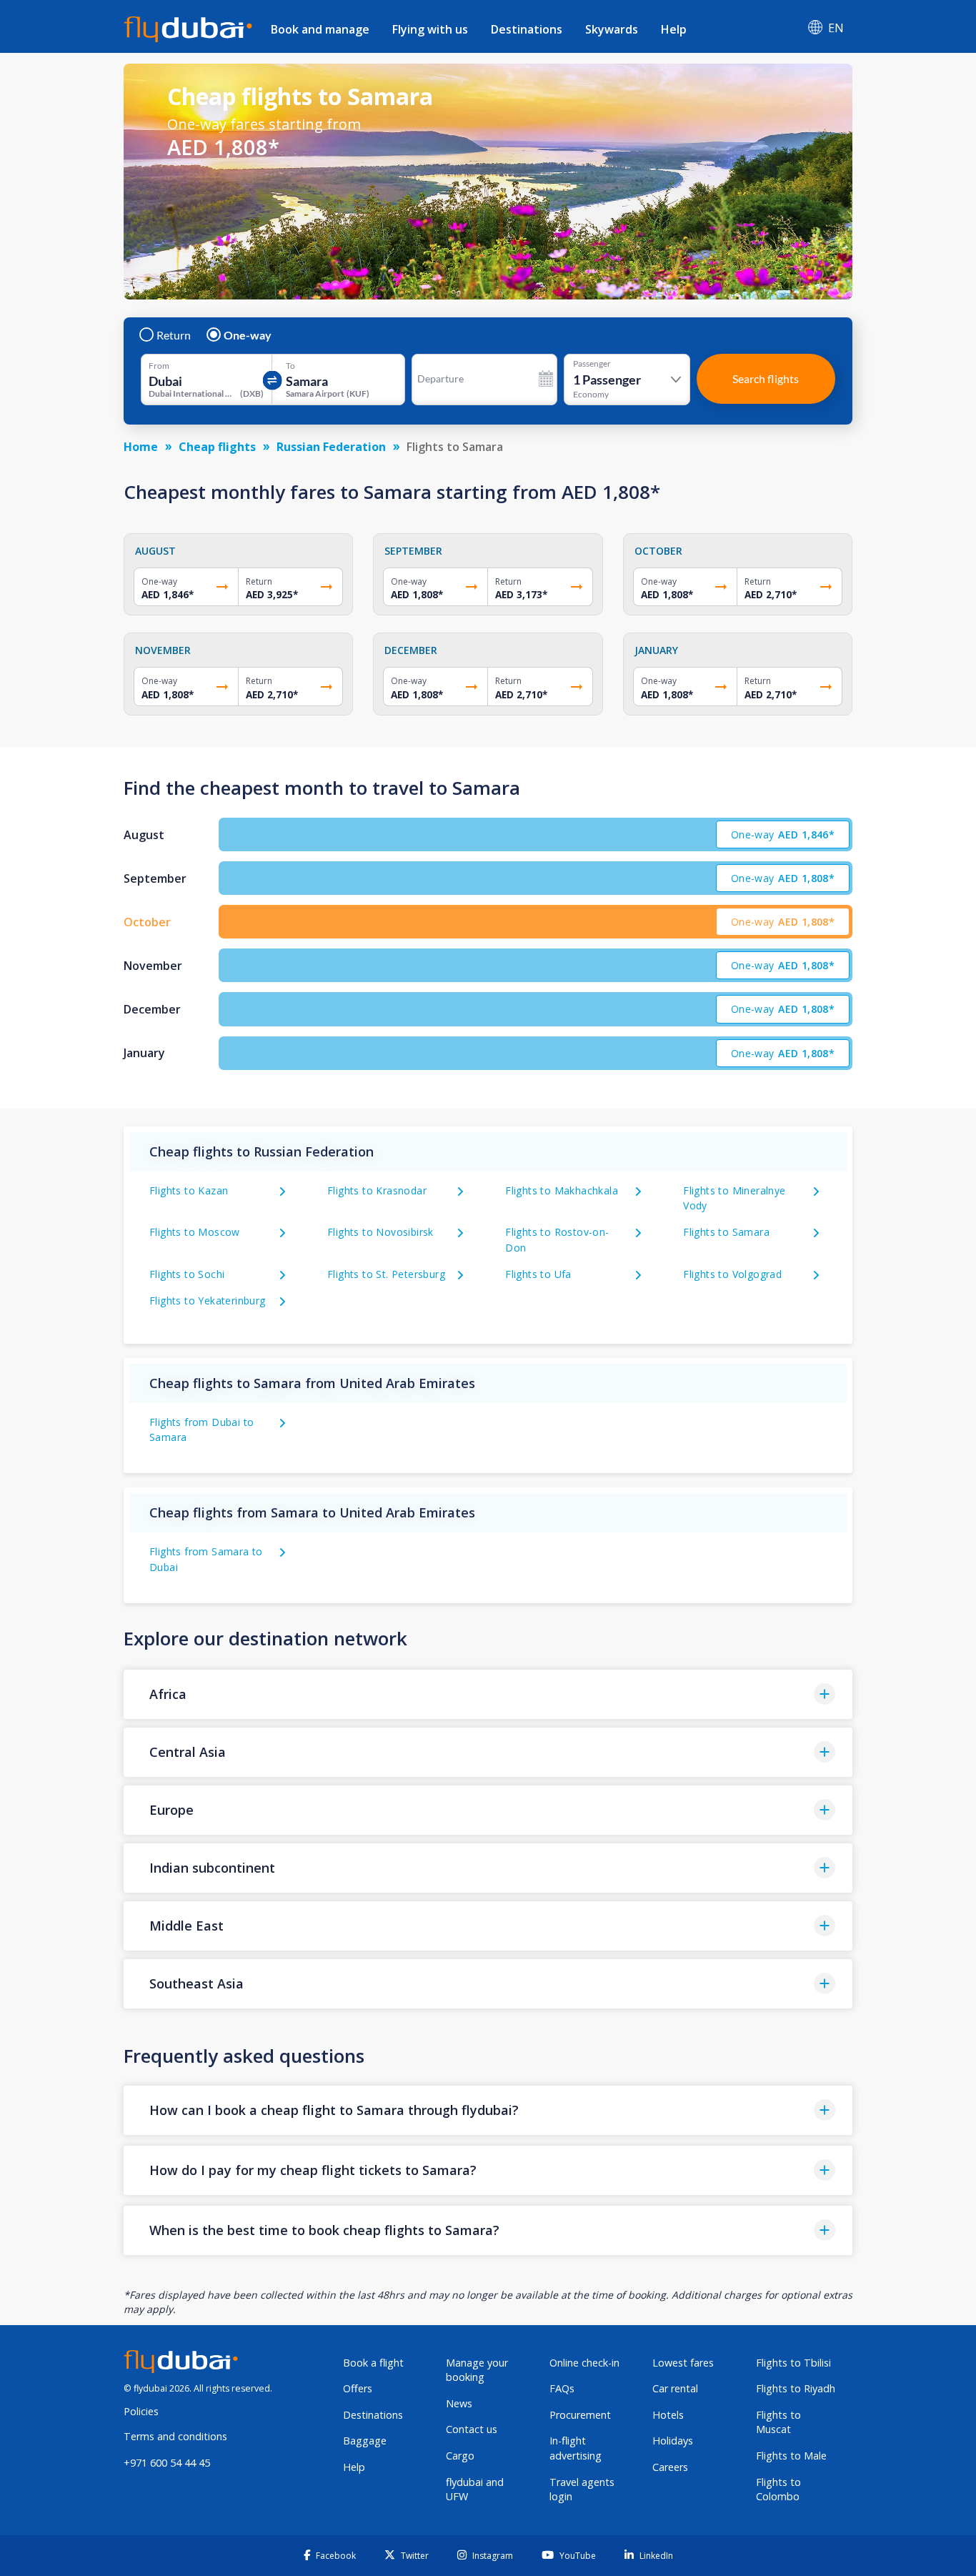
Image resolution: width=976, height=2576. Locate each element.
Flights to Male (791, 2456)
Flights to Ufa (538, 1274)
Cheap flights (217, 447)
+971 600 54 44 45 (167, 2463)
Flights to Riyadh (796, 2388)
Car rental (675, 2388)
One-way (248, 335)
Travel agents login (582, 2490)
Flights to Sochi (187, 1274)
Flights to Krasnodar (377, 1190)
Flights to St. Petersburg (386, 1274)
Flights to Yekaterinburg (208, 1301)
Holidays (673, 2441)
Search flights (766, 378)
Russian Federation (331, 447)
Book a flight (373, 2363)
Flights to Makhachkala (562, 1190)
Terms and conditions (175, 2436)
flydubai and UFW (475, 2490)
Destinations (527, 29)
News (459, 2403)
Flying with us (430, 29)
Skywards (612, 29)
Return (174, 335)
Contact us (472, 2429)
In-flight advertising (576, 2448)
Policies (141, 2411)
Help (674, 29)
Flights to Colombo (778, 2490)
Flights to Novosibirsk (380, 1232)
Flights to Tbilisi (793, 2363)
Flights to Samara (726, 1232)
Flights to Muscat (778, 2422)
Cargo (460, 2456)
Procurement (580, 2415)
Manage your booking (477, 2370)
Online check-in (584, 2363)
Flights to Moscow (195, 1232)
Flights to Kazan (189, 1190)
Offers (358, 2388)
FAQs (562, 2388)
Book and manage (320, 29)
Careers (670, 2467)
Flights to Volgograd (732, 1274)
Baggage (365, 2441)
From (159, 366)
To (290, 366)
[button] (488, 1694)
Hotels (668, 2415)
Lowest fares (683, 2363)
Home (141, 447)
